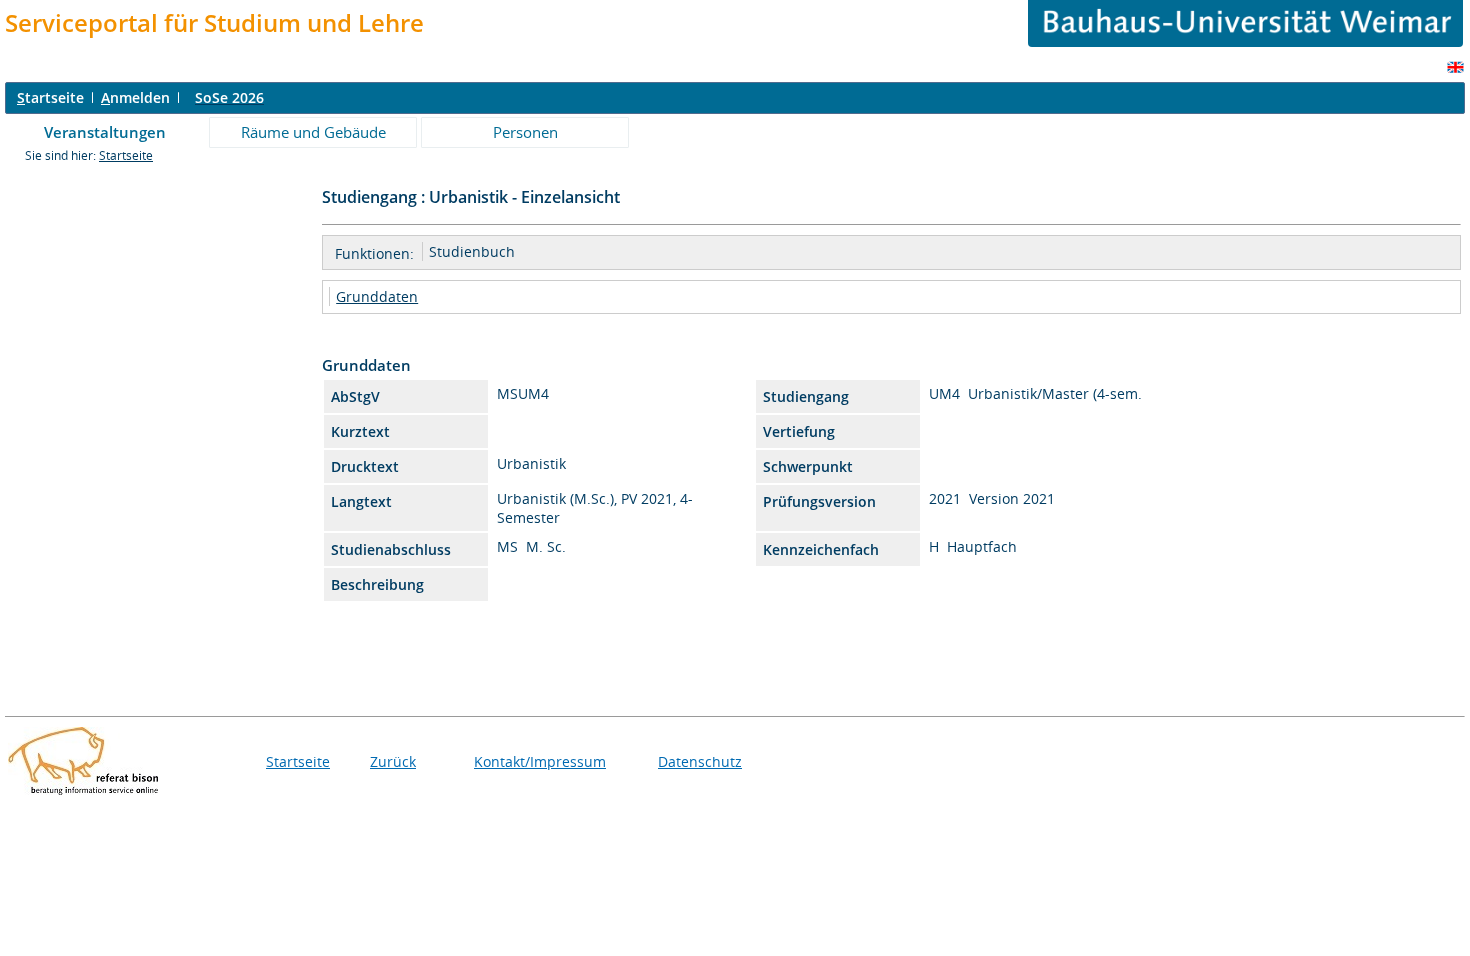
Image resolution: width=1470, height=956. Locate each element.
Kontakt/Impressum (540, 761)
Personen (525, 132)
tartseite (50, 97)
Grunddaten (377, 296)
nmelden (135, 97)
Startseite (126, 155)
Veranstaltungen (105, 132)
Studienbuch (472, 251)
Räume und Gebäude (313, 132)
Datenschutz (700, 761)
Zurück (393, 761)
